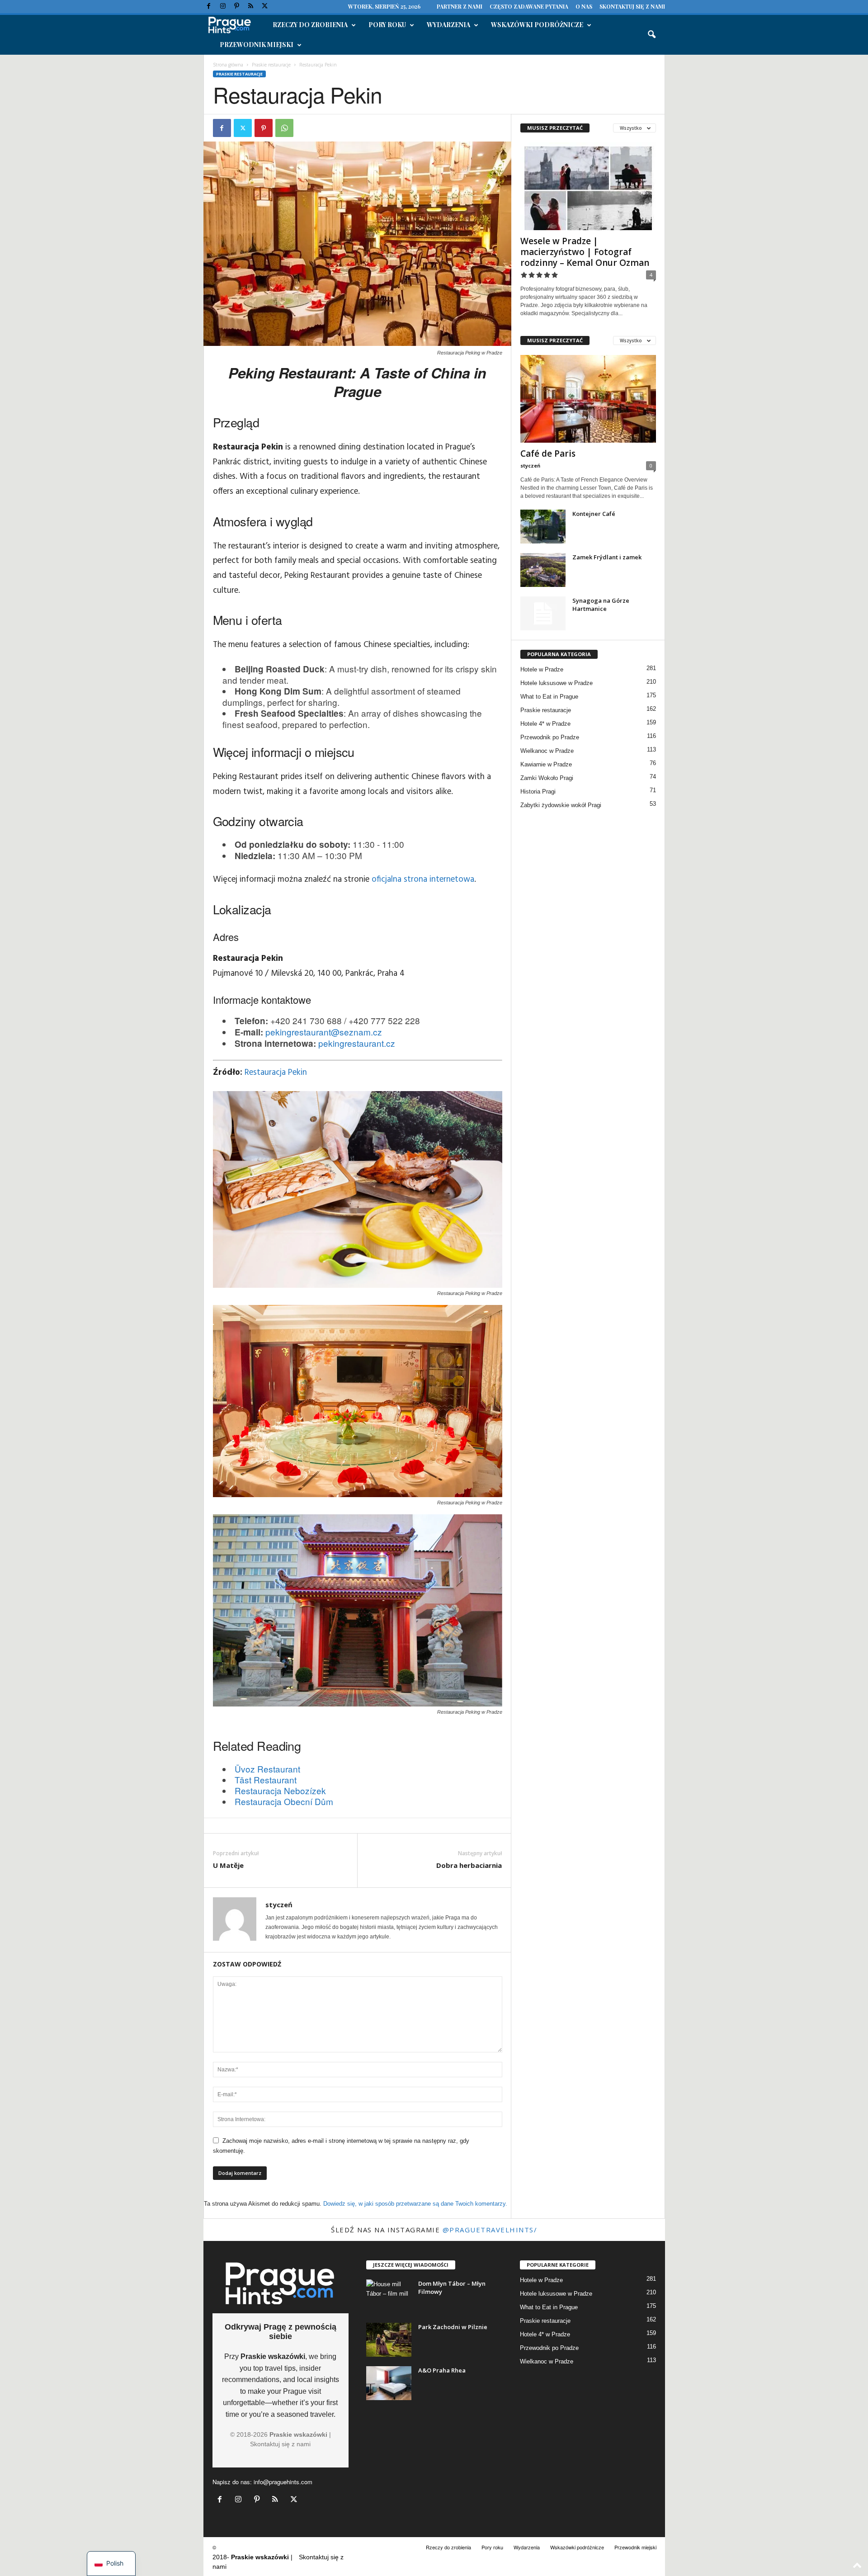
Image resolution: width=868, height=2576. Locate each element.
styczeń (279, 1905)
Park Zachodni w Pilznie (453, 2327)
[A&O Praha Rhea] (389, 2383)
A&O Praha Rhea (442, 2370)
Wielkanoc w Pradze (547, 751)
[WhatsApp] (284, 128)
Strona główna (228, 65)
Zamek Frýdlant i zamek (607, 557)
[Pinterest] (237, 7)
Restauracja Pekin (276, 1073)
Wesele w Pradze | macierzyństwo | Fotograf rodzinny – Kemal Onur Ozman (585, 252)
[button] (651, 35)
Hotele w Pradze (542, 669)
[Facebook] (209, 7)
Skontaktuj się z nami (632, 6)
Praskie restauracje (271, 65)
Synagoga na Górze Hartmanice (601, 605)
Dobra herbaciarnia (469, 1865)
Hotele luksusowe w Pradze (557, 683)
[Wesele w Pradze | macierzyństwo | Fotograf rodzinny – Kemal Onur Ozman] (588, 186)
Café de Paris (548, 454)
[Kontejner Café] (543, 527)
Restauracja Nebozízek (280, 1790)
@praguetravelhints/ (490, 2230)
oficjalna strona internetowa (423, 879)
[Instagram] (223, 7)
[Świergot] (265, 7)
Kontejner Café (594, 514)
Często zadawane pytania (529, 6)
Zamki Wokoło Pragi (547, 778)
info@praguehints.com (283, 2482)
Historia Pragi (538, 792)
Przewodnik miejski (257, 45)
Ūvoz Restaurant (267, 1769)
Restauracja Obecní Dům (284, 1801)
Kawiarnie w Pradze (546, 764)
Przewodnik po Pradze (550, 737)
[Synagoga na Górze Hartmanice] (543, 613)
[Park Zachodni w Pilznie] (389, 2340)
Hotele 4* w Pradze (545, 724)
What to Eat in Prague (549, 697)
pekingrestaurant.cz (357, 1043)
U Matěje (228, 1865)
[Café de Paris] (588, 399)
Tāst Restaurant (266, 1780)
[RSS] (251, 7)
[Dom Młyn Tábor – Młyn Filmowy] (389, 2296)
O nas (584, 6)
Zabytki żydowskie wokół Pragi (561, 805)
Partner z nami (460, 6)
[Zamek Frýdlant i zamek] (543, 570)
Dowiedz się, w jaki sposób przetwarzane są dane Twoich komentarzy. (415, 2204)
